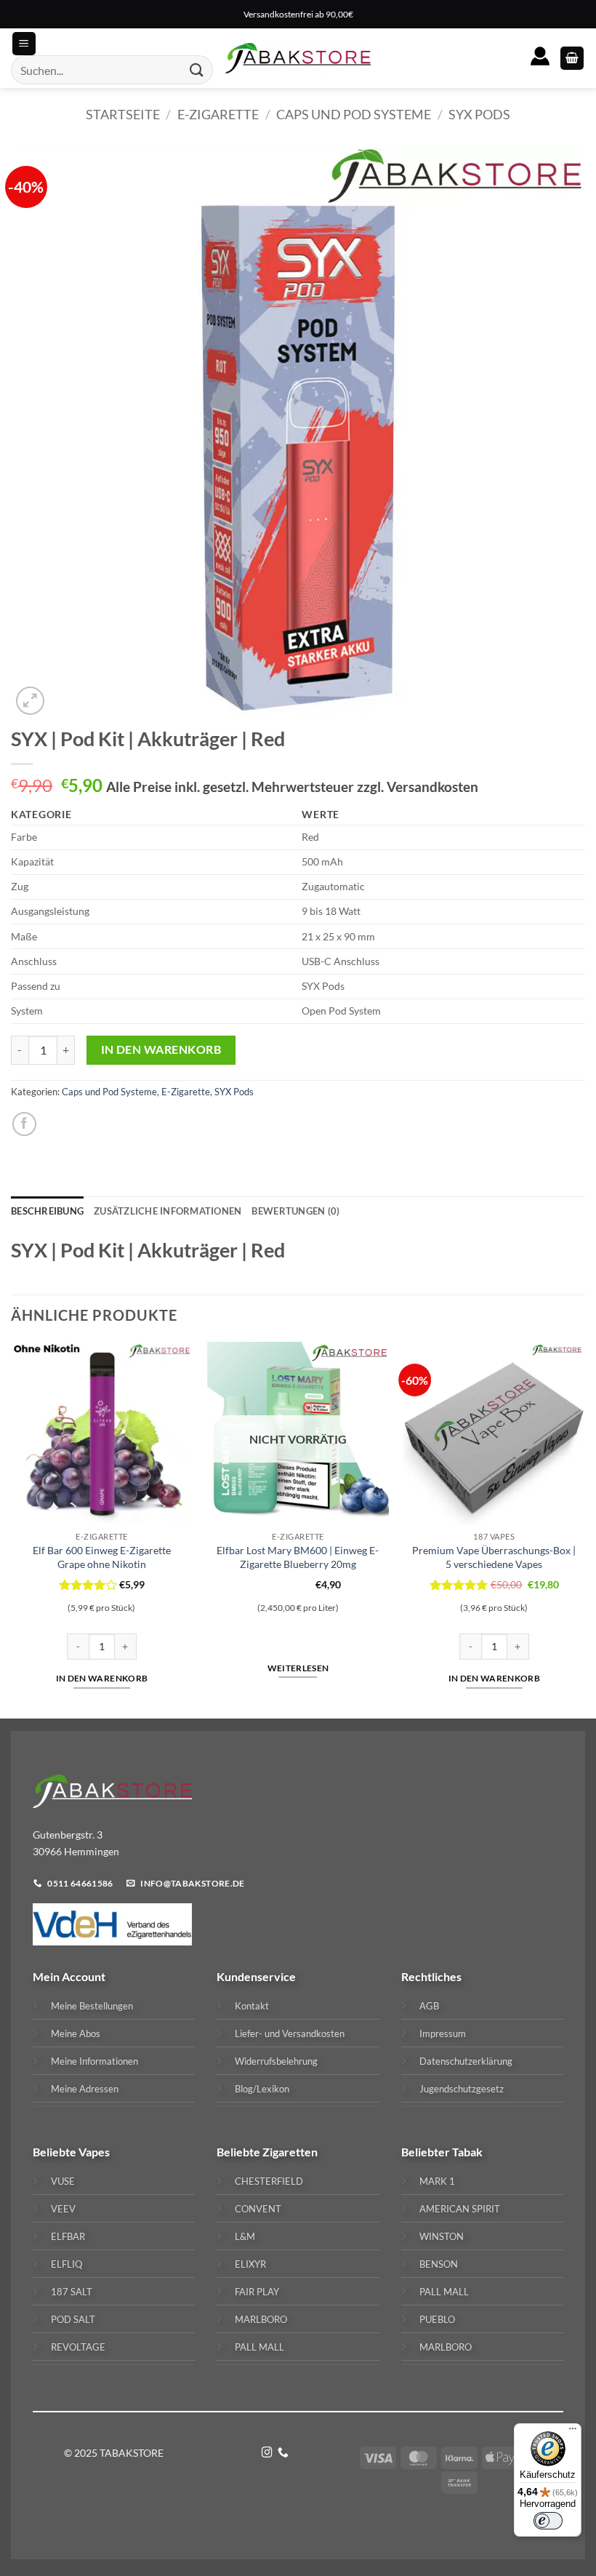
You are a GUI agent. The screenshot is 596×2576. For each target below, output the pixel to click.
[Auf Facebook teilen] (24, 1124)
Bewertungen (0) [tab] (295, 1211)
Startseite (123, 114)
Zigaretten (290, 2152)
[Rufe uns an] (283, 2453)
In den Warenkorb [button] (102, 1678)
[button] (572, 59)
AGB (429, 2006)
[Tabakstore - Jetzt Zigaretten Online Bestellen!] (298, 58)
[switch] (548, 2521)
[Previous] (12, 1528)
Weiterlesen (298, 1668)
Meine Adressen (85, 2089)
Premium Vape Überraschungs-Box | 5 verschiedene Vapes (494, 1557)
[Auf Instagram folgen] (267, 2453)
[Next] (584, 1528)
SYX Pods (479, 114)
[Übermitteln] (197, 70)
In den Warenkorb (161, 1049)
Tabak (467, 2152)
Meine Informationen (94, 2061)
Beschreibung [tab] (47, 1211)
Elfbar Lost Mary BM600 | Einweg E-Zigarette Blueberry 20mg (298, 1557)
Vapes (94, 2152)
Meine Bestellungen (92, 2006)
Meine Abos (76, 2033)
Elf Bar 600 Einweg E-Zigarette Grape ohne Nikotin (102, 1557)
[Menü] (573, 2432)
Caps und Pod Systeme (354, 114)
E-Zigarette (218, 114)
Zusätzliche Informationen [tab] (168, 1211)
